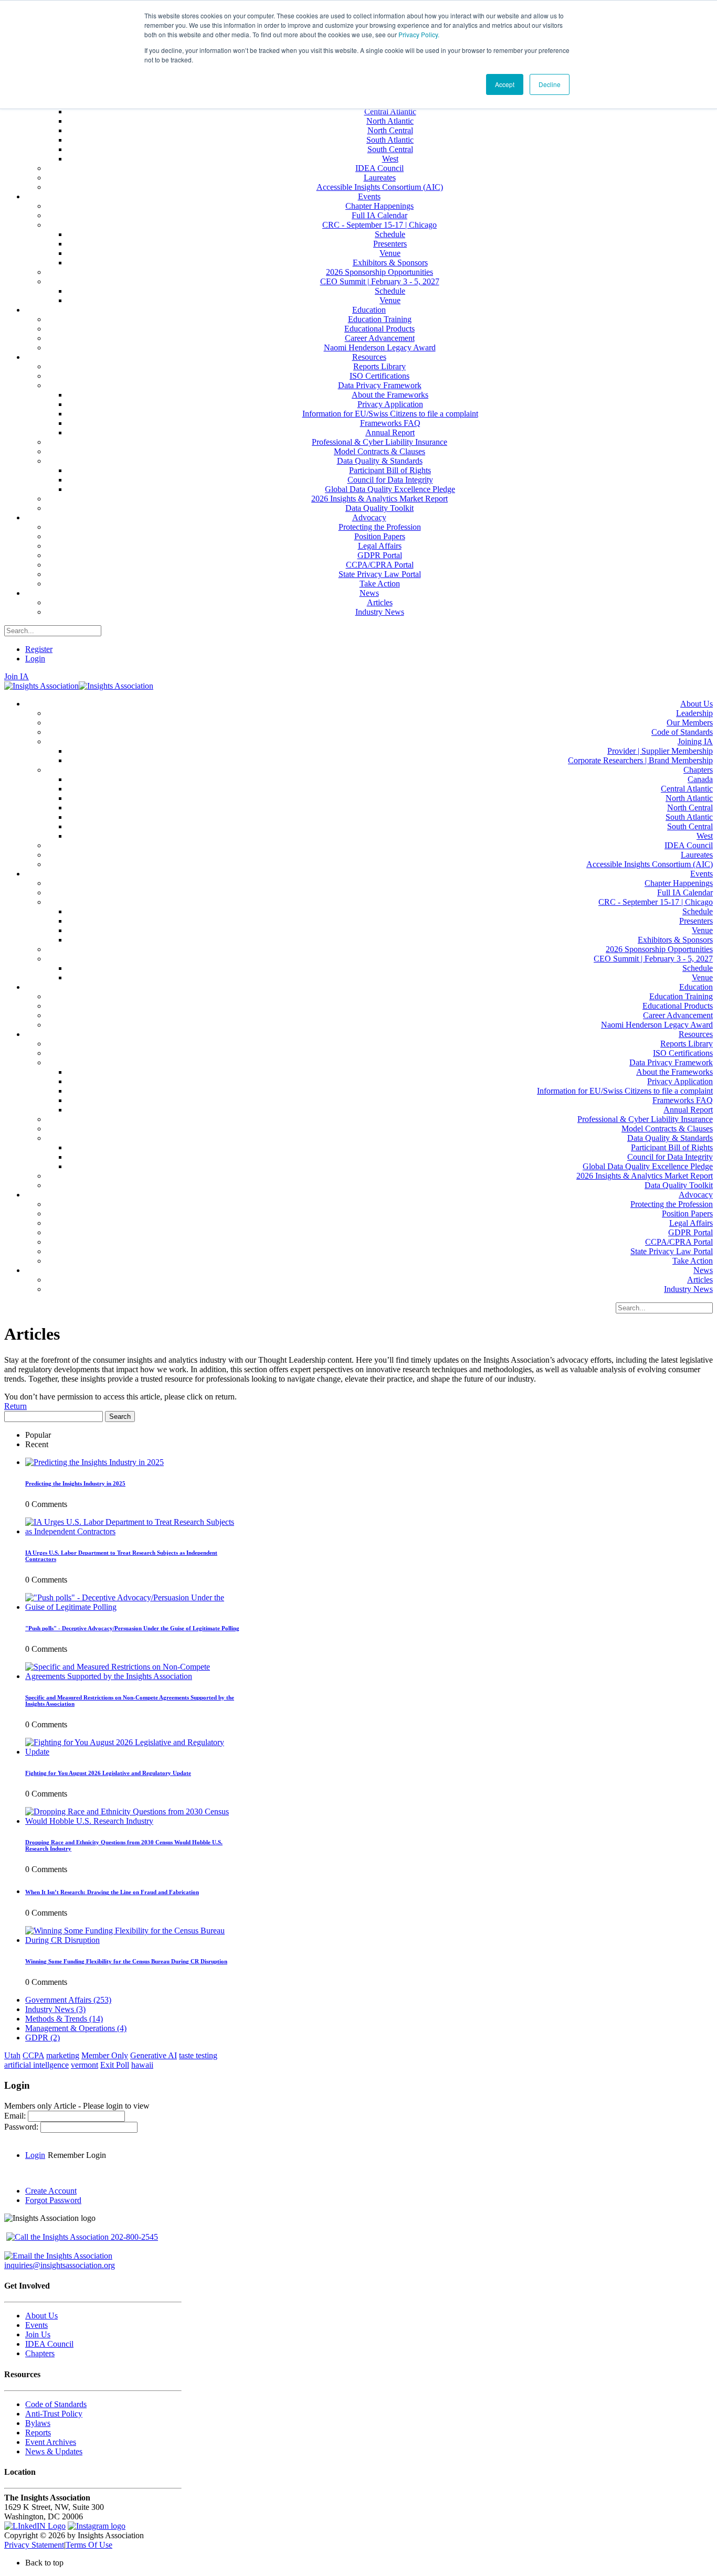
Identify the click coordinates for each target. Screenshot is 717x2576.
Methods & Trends (64, 2019)
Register (39, 649)
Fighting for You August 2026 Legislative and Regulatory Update (108, 1773)
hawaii (142, 2065)
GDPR (43, 2038)
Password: (22, 2127)
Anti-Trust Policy (54, 2414)
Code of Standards (56, 2404)
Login (35, 659)
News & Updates (54, 2451)
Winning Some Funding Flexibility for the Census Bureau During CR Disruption (126, 1961)
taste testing (198, 2055)
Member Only (105, 2055)
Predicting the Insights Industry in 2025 (75, 1483)
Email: (16, 2116)
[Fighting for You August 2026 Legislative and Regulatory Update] (133, 1752)
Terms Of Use (89, 2545)
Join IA (17, 676)
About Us (41, 2316)
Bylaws (38, 2423)
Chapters (40, 2353)
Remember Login (77, 2155)
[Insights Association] (41, 686)
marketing (63, 2055)
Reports (38, 2433)
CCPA (33, 2055)
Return (15, 1406)
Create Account (51, 2191)
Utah (12, 2055)
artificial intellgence (36, 2065)
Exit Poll (115, 2065)
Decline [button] (550, 84)
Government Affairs (68, 2000)
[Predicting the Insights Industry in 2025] (94, 1462)
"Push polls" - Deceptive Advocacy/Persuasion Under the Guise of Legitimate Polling (132, 1628)
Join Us (38, 2334)
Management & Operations (76, 2028)
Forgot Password (53, 2200)
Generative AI (154, 2055)
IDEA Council (49, 2344)
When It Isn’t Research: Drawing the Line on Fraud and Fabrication (112, 1892)
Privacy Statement (34, 2545)
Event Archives (51, 2442)
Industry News (55, 2009)
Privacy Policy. (419, 34)
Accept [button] (505, 84)
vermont (85, 2065)
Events (36, 2325)
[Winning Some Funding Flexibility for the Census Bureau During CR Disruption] (133, 1940)
